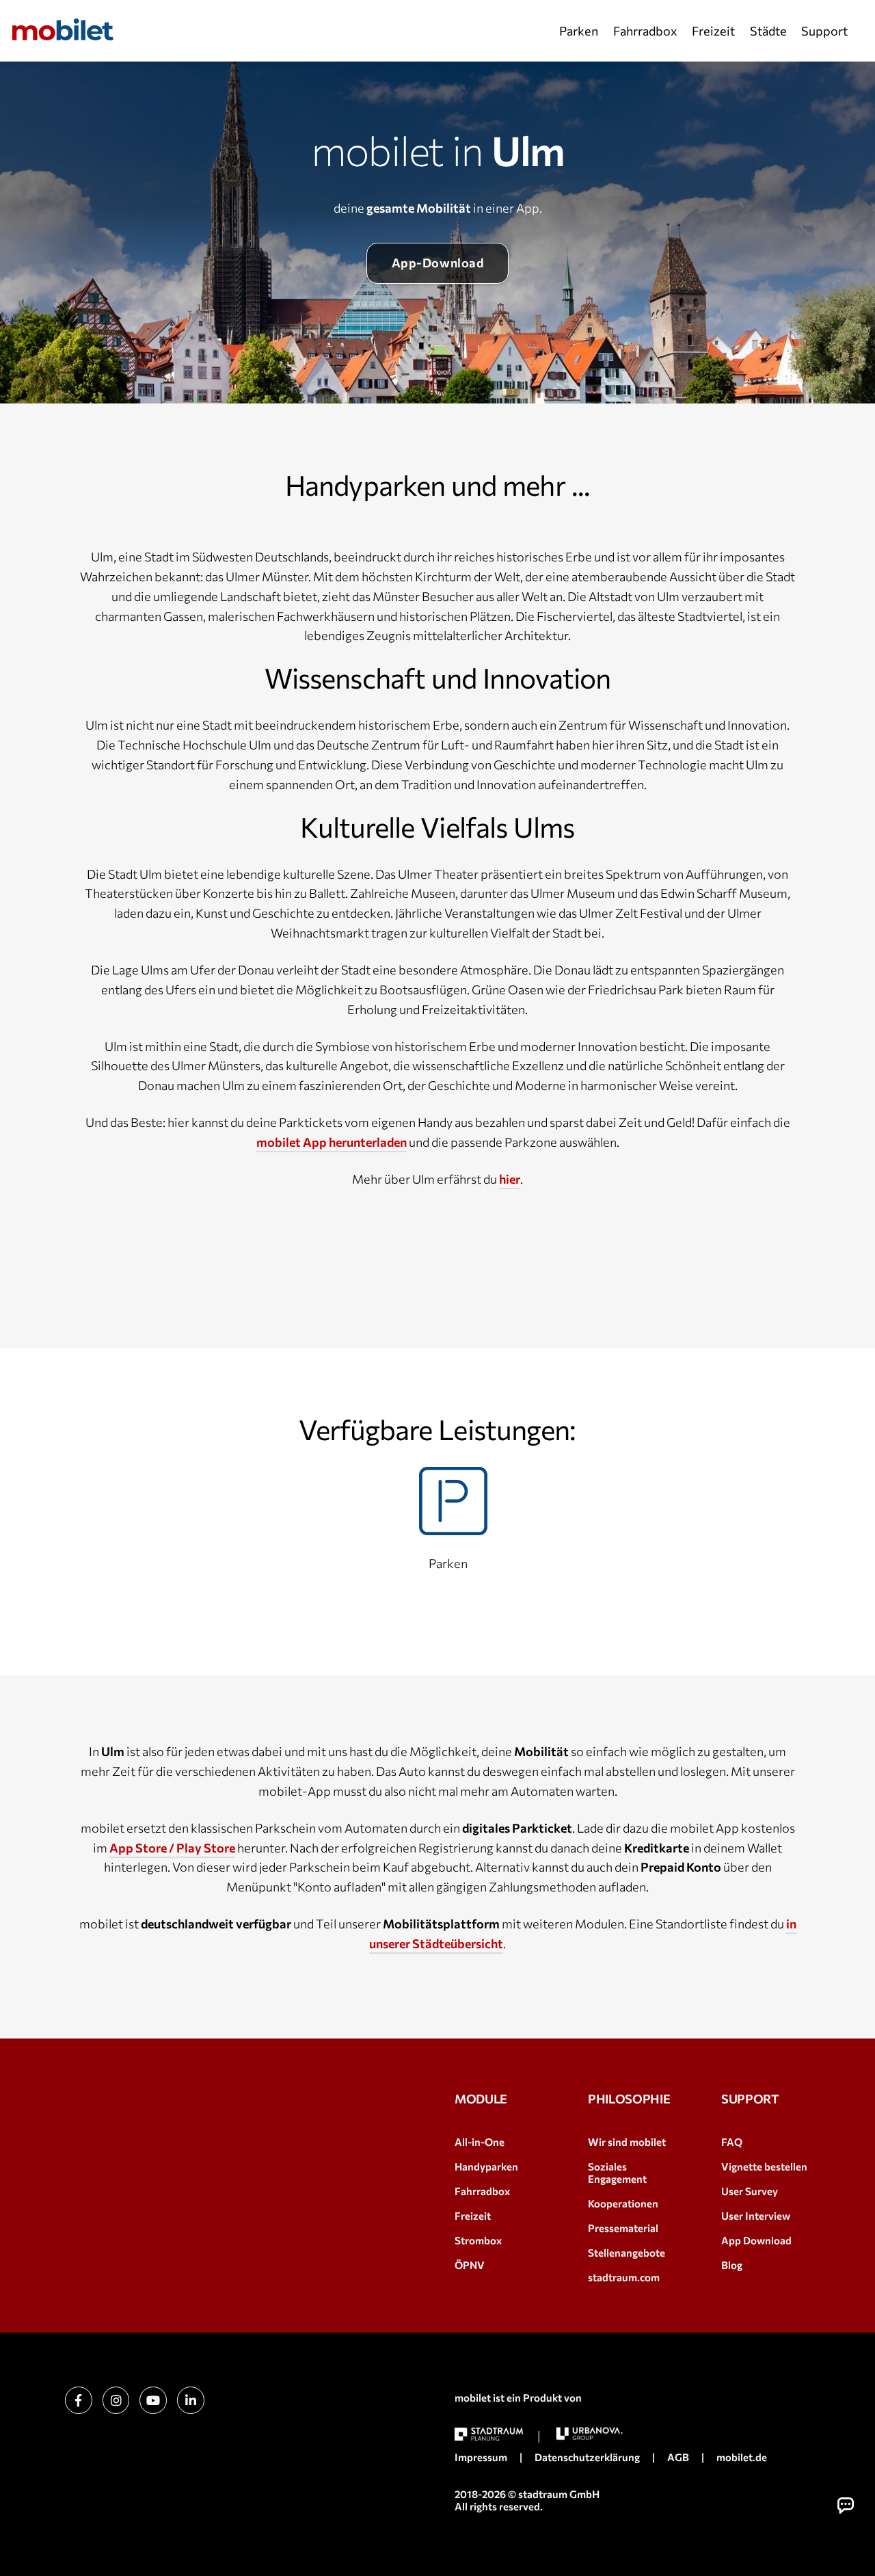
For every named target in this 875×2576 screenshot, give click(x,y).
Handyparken (486, 2166)
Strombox (478, 2240)
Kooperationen (623, 2203)
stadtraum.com (624, 2277)
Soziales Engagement (617, 2173)
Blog (732, 2265)
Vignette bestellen (764, 2166)
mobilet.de (742, 2457)
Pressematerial (623, 2228)
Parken (579, 31)
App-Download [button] (437, 263)
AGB (678, 2457)
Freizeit (713, 31)
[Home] (63, 29)
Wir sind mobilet (627, 2142)
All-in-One (480, 2142)
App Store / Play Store (172, 1848)
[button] (846, 2506)
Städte (768, 31)
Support (824, 31)
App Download (756, 2240)
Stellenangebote (627, 2253)
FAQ (732, 2142)
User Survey (750, 2191)
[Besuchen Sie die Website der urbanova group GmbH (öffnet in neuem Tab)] (589, 2433)
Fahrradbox (645, 31)
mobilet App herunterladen (332, 1142)
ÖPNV (470, 2265)
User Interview (756, 2216)
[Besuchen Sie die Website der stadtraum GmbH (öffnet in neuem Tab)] (489, 2434)
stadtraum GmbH (559, 2494)
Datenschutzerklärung (587, 2457)
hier (510, 1179)
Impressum (481, 2457)
